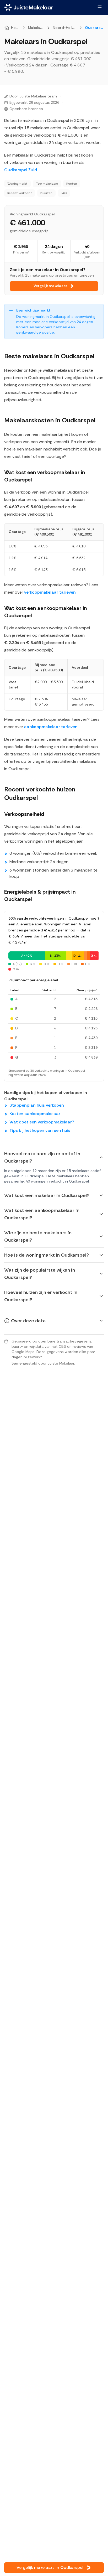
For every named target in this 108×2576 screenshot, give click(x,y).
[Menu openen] (100, 7)
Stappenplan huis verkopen (37, 1105)
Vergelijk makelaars (50, 286)
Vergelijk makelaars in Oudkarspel (50, 2567)
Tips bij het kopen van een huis (40, 1130)
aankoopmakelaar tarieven (51, 727)
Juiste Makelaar (61, 1363)
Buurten (46, 193)
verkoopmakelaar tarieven (50, 592)
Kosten (72, 184)
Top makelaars (47, 184)
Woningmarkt (17, 184)
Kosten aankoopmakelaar (35, 1114)
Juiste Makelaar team (38, 96)
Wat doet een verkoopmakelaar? (42, 1122)
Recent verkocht (20, 193)
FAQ (64, 193)
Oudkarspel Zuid (21, 170)
